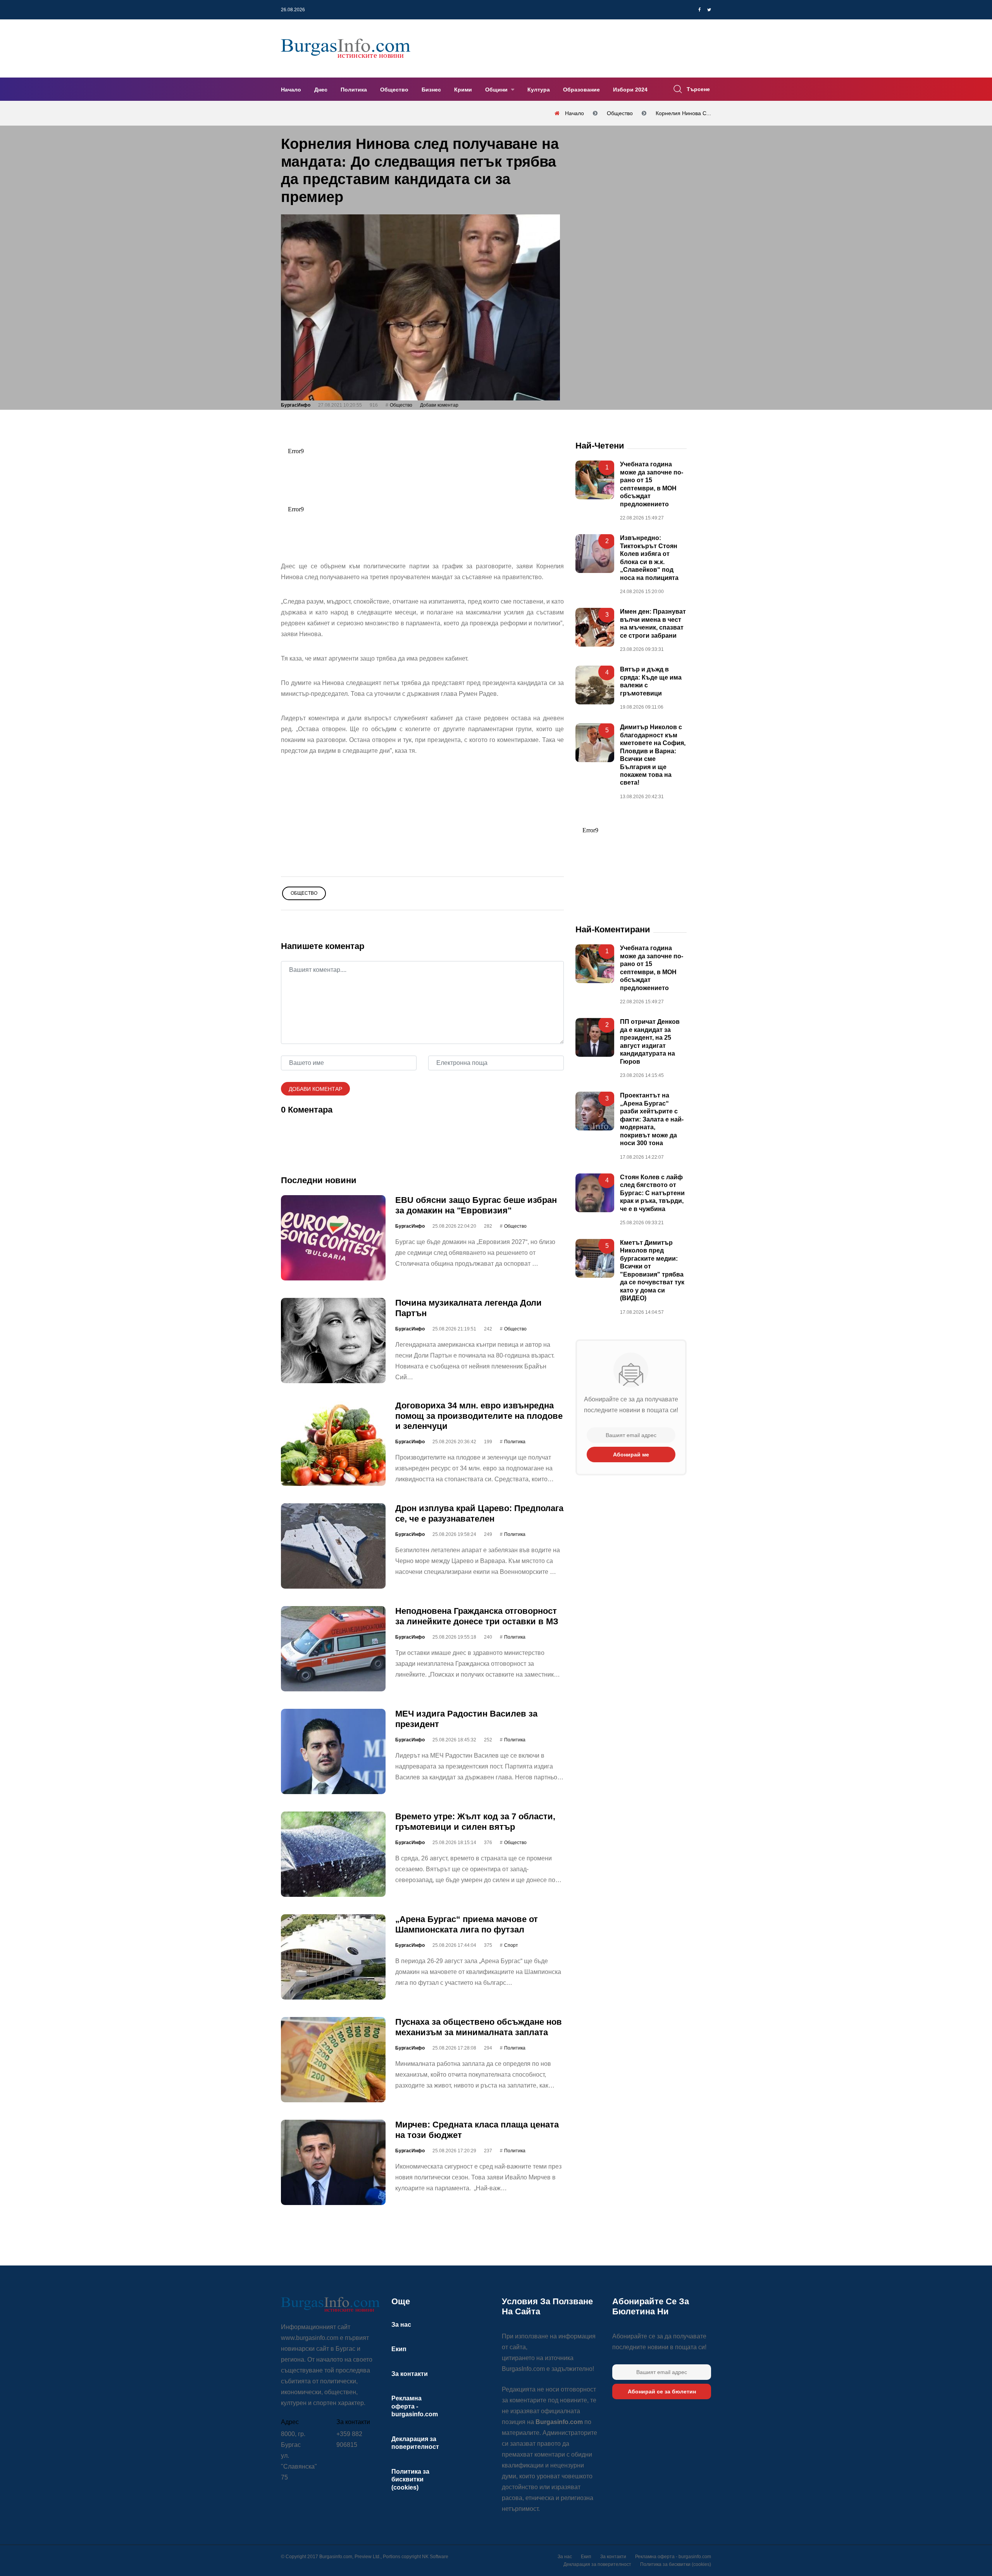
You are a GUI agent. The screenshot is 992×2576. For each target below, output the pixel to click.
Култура (539, 90)
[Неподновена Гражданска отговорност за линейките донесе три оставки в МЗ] (333, 1649)
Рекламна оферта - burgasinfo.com (415, 2406)
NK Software (435, 2557)
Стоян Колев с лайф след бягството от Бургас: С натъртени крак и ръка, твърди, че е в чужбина (652, 1193)
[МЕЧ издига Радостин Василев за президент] (333, 1752)
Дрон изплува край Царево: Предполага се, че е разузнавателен (479, 1514)
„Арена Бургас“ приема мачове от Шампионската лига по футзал (467, 1925)
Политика (354, 90)
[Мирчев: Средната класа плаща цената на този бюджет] (333, 2163)
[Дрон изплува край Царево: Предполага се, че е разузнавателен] (333, 1546)
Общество (394, 90)
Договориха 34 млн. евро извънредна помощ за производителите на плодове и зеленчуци (479, 1416)
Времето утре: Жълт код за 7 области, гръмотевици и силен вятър (475, 1822)
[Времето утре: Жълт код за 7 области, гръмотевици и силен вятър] (333, 1855)
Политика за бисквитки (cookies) (410, 2479)
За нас (401, 2325)
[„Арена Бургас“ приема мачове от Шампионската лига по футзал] (333, 1957)
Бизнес (431, 90)
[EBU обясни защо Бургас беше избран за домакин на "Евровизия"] (333, 1238)
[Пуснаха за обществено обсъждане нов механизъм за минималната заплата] (333, 2060)
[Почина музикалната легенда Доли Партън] (333, 1341)
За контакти (410, 2374)
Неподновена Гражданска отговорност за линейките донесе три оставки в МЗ (477, 1616)
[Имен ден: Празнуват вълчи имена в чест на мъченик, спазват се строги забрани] (595, 628)
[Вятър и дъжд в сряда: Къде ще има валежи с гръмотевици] (595, 685)
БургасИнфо (296, 405)
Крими (463, 90)
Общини (497, 90)
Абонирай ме (631, 1454)
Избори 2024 (630, 90)
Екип (399, 2349)
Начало (291, 90)
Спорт (511, 1945)
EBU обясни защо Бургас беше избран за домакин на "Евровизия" (476, 1205)
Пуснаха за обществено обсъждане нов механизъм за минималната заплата (479, 2027)
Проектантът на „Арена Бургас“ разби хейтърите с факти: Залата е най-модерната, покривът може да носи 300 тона (652, 1120)
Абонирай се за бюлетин (662, 2391)
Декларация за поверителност (597, 2564)
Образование (581, 90)
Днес (321, 90)
